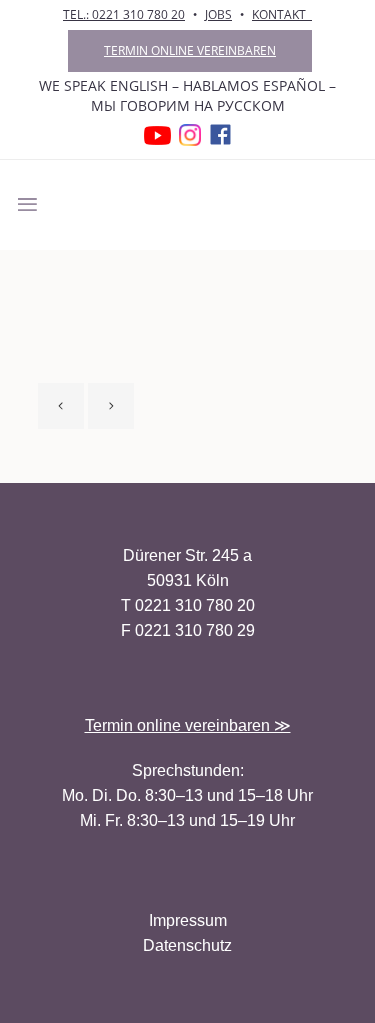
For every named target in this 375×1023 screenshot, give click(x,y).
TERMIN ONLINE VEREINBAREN (190, 50)
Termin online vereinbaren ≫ (188, 725)
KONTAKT (282, 14)
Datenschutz (187, 945)
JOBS (218, 14)
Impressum (188, 920)
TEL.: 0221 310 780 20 (124, 14)
